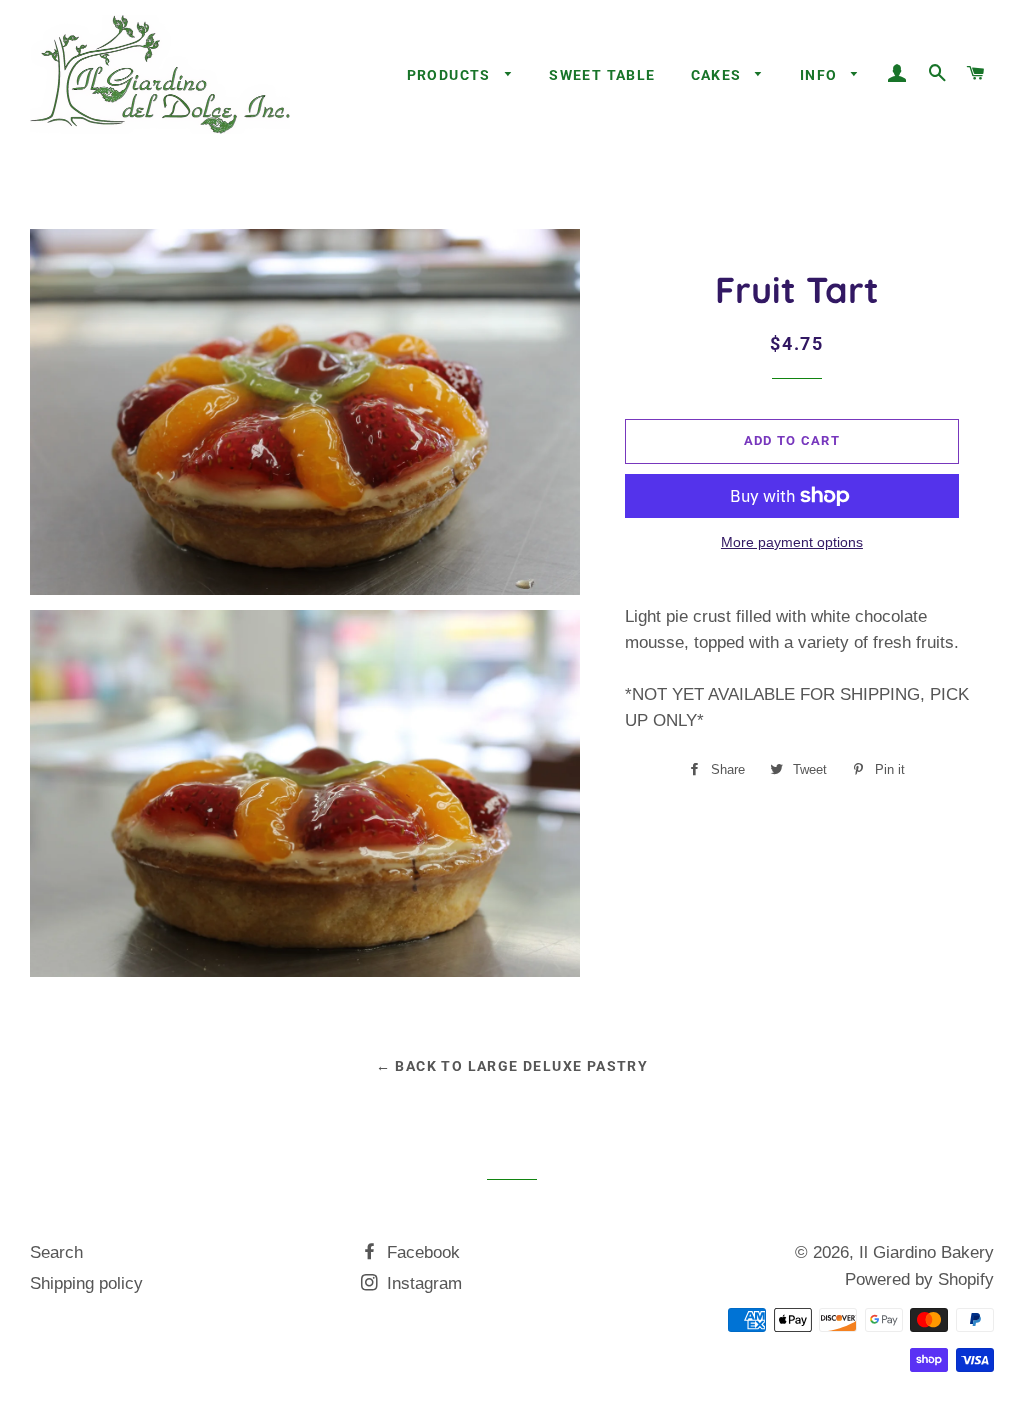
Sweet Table (602, 75)
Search (56, 1252)
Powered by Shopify (919, 1279)
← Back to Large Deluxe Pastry (512, 1066)
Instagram (422, 1283)
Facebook (421, 1252)
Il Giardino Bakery (926, 1252)
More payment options (792, 542)
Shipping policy (86, 1283)
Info (821, 75)
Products (451, 75)
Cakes (718, 75)
